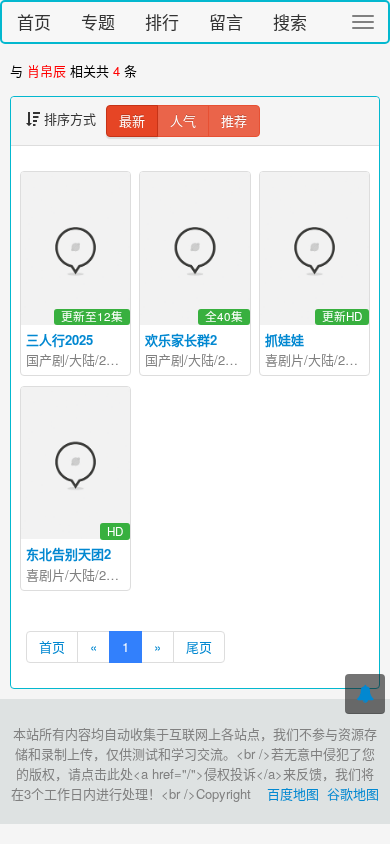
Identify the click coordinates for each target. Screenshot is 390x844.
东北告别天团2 (68, 553)
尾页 (199, 646)
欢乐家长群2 (181, 339)
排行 (162, 21)
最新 (132, 120)
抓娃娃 (284, 339)
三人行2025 (59, 339)
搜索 (290, 21)
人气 (183, 120)
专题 (98, 21)
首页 (34, 21)
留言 (226, 21)
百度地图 (293, 793)
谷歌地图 (353, 793)
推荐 (234, 120)
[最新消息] (365, 694)
